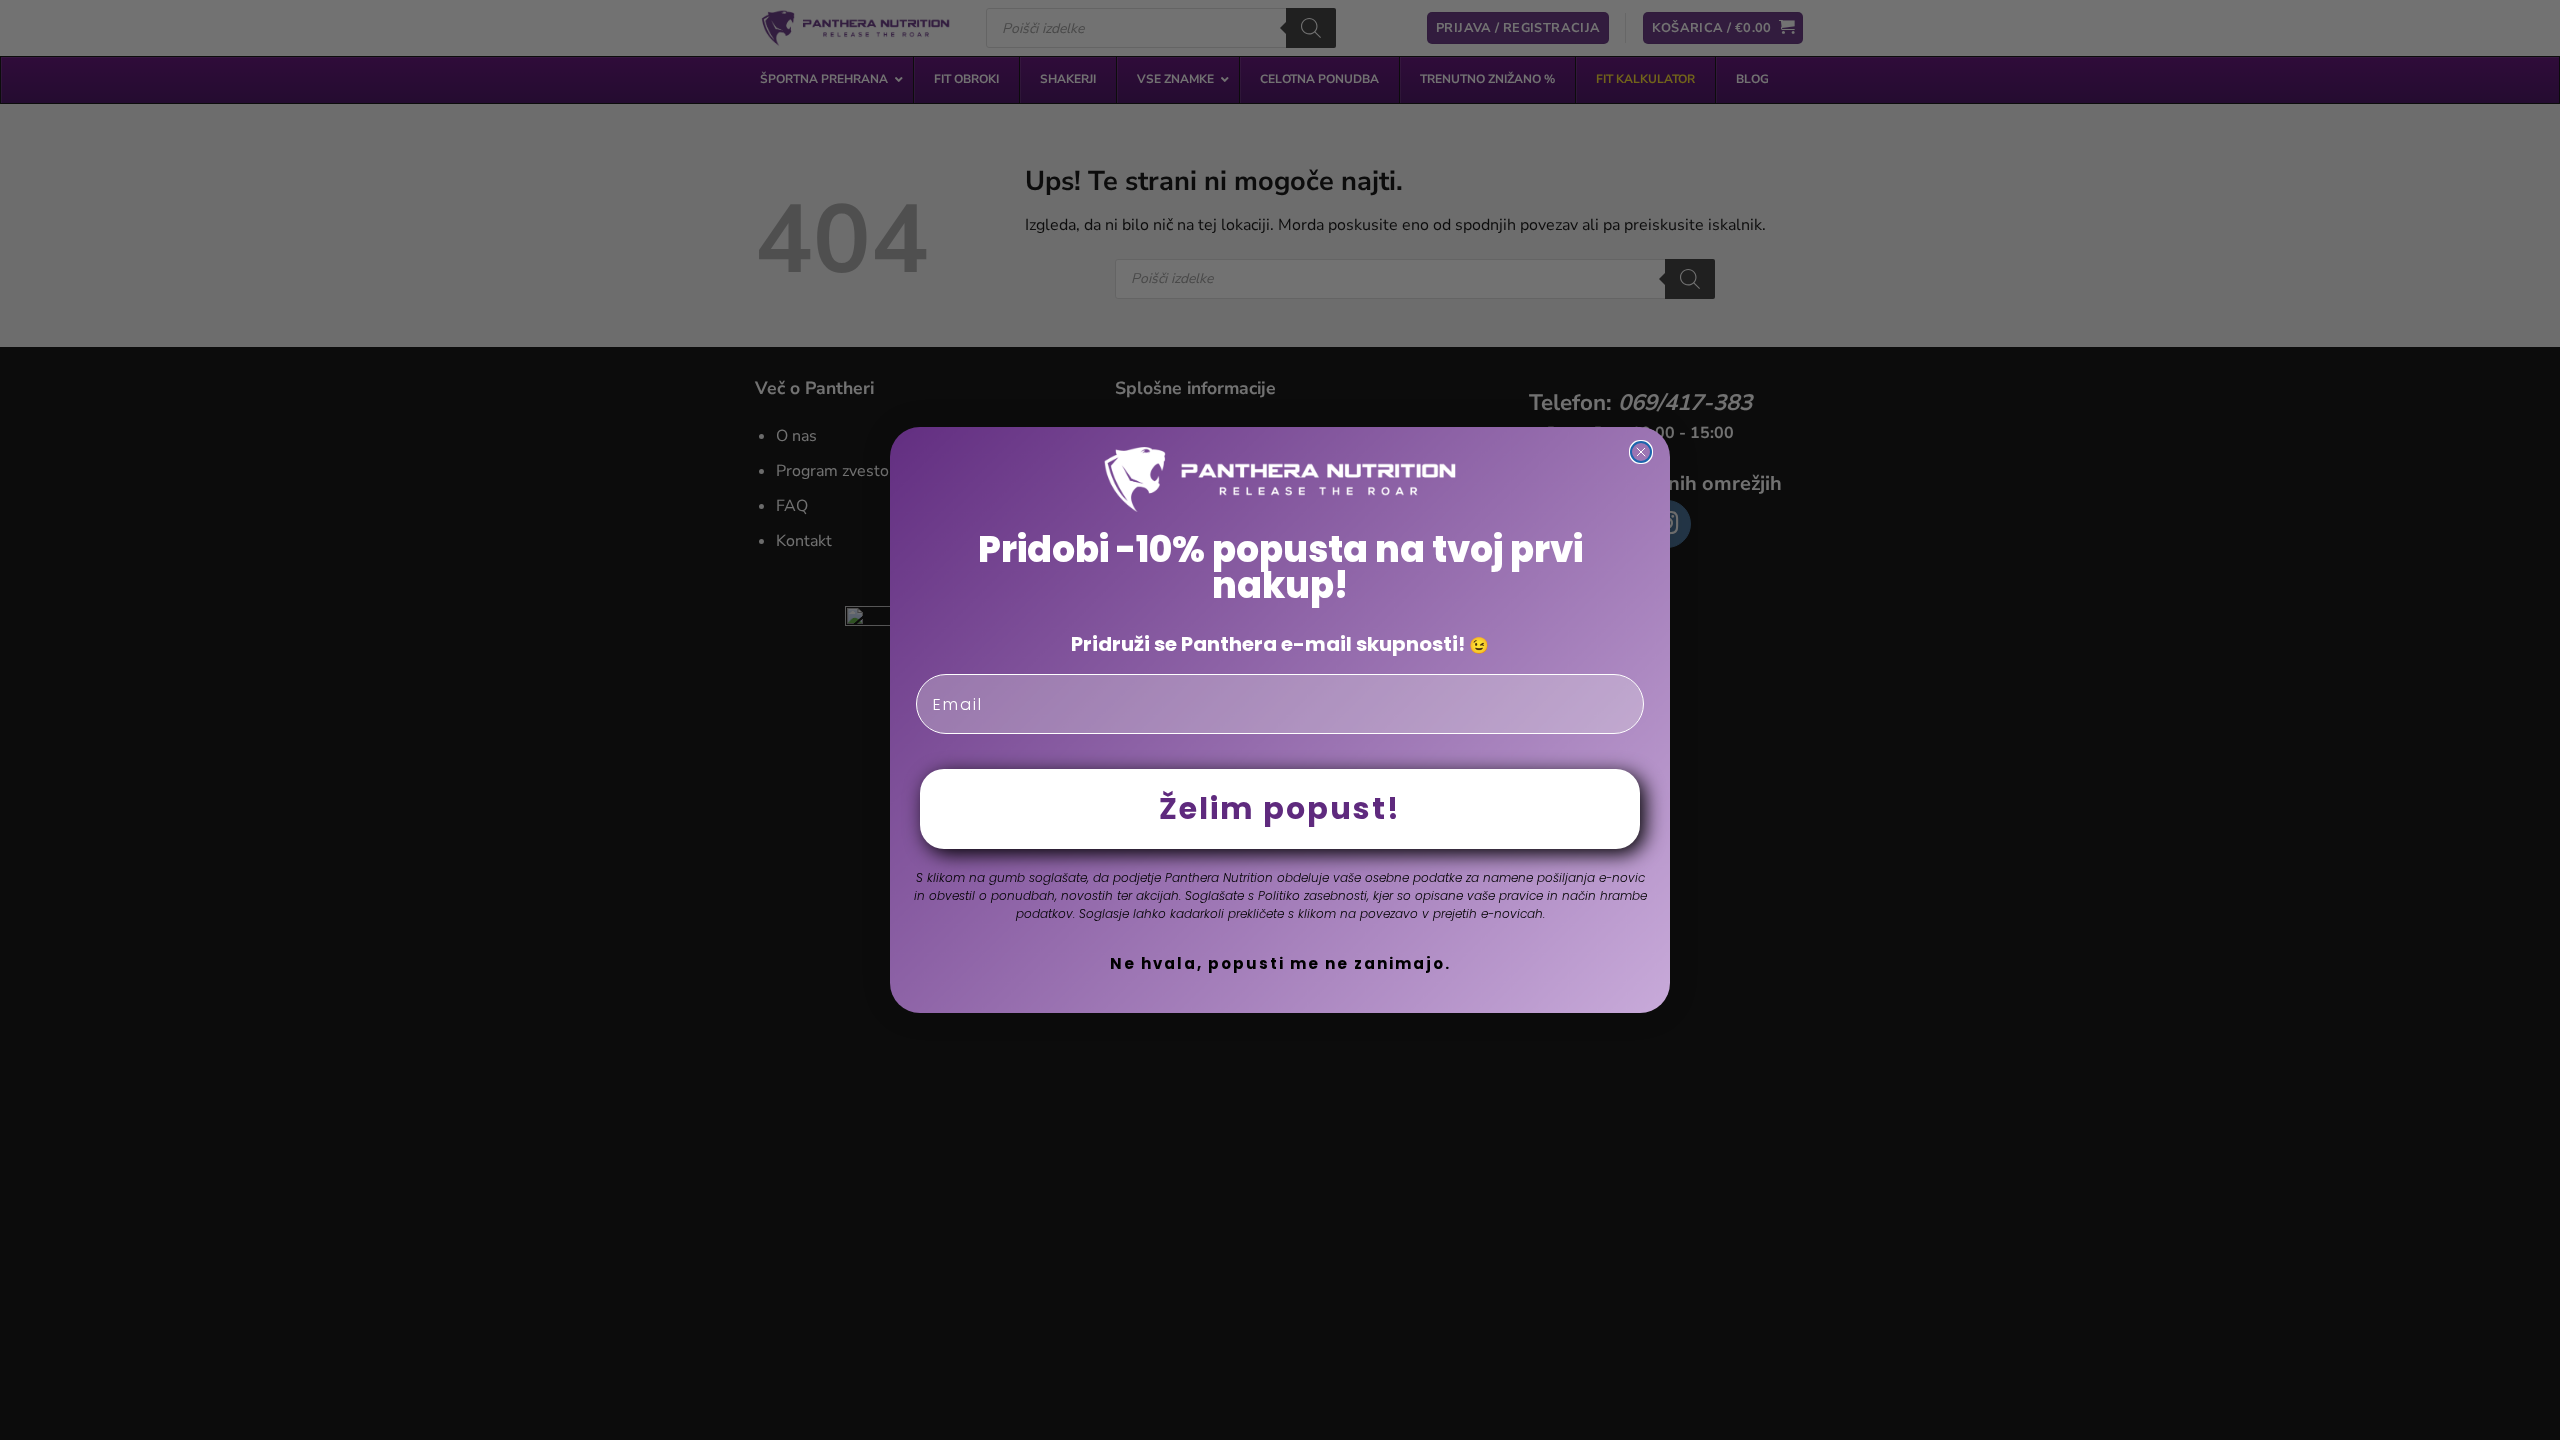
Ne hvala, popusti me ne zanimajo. (1280, 963)
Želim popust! (1280, 808)
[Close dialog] (1641, 452)
